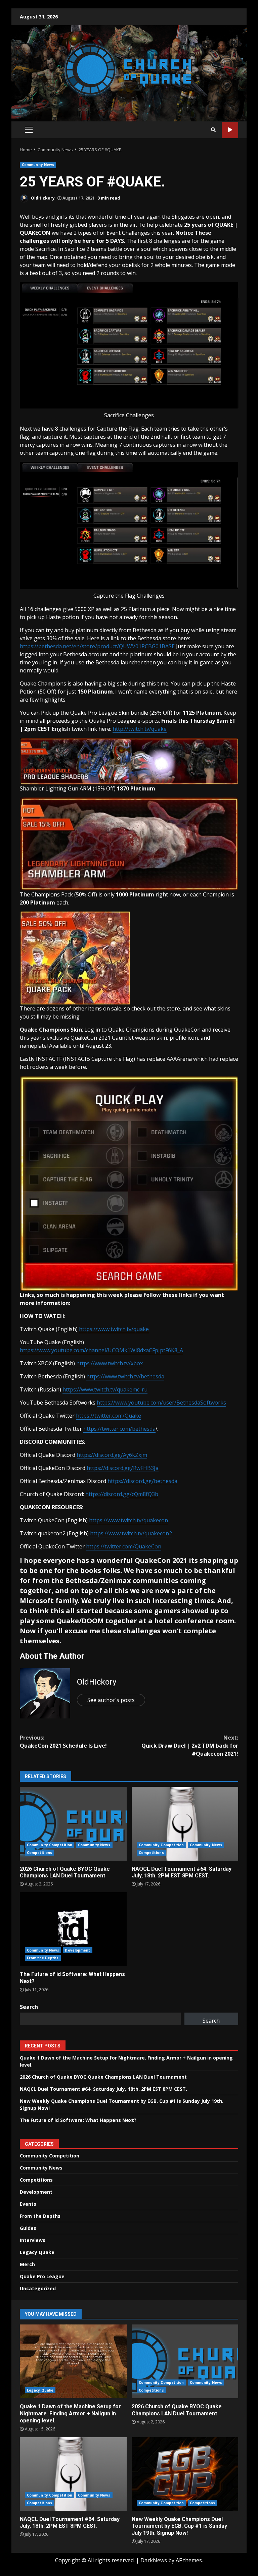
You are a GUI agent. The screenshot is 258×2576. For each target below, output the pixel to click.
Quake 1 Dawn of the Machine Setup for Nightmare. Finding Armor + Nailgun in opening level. (73, 2361)
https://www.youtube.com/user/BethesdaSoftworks (161, 1403)
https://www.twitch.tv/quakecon (128, 1520)
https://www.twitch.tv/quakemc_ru (105, 1389)
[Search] (213, 130)
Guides (28, 2228)
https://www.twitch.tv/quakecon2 (131, 1533)
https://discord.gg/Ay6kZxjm (112, 1455)
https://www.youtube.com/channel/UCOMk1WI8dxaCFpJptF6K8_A (101, 1350)
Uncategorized (38, 2288)
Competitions (39, 1853)
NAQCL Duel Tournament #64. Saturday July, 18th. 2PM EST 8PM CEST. (185, 1824)
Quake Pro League (42, 2276)
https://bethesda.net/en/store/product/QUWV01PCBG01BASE (97, 646)
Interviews (33, 2240)
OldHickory (42, 198)
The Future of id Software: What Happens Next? (73, 1929)
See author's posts (111, 1700)
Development (77, 1950)
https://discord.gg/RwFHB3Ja (123, 1468)
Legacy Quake (37, 2252)
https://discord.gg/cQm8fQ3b (122, 1494)
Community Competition (50, 1845)
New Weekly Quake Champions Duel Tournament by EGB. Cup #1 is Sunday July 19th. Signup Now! (185, 2474)
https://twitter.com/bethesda (119, 1429)
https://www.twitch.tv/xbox (110, 1363)
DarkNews (154, 2560)
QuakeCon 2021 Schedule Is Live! (63, 1742)
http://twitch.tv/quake (140, 729)
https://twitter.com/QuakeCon (124, 1546)
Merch (27, 2264)
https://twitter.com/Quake (109, 1416)
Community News (38, 165)
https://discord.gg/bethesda (142, 1481)
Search (29, 2007)
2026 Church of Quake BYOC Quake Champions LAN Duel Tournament (73, 1824)
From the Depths (43, 1958)
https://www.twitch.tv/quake (114, 1329)
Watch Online (230, 130)
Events (28, 2204)
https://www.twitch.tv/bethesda (125, 1376)
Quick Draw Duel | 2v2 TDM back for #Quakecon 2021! (190, 1746)
